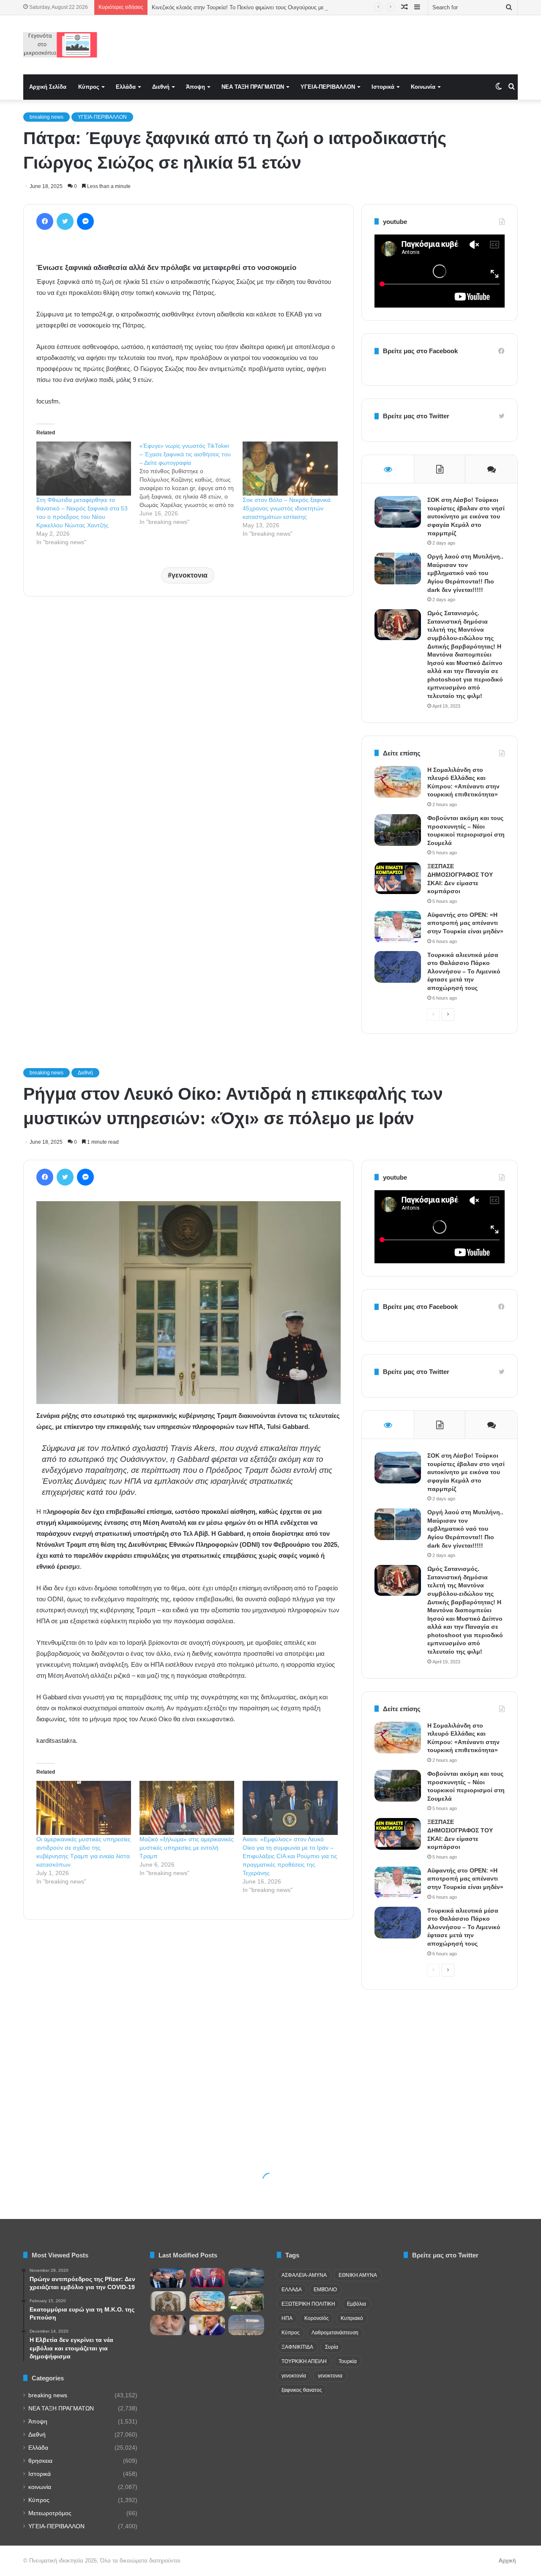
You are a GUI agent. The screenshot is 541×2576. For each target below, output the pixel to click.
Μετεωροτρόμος (50, 2513)
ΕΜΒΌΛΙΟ (325, 2290)
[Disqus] (189, 724)
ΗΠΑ (287, 2318)
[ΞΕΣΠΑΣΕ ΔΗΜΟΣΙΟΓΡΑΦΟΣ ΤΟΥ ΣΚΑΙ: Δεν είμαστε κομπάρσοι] (398, 878)
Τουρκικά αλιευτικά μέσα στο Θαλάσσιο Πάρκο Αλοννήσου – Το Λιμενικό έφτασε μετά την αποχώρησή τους (464, 971)
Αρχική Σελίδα (48, 87)
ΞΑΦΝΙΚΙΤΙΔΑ (297, 2347)
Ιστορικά (383, 87)
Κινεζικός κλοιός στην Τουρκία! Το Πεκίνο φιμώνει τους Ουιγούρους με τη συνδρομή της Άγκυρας (270, 7)
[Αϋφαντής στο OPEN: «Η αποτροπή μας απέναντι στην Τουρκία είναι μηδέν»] (398, 927)
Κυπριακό (352, 2318)
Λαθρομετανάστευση (335, 2333)
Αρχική (507, 2561)
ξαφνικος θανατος (302, 2390)
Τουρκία (348, 2361)
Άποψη (195, 87)
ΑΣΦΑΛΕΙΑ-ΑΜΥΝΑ (304, 2275)
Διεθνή (161, 87)
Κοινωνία (423, 87)
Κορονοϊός (317, 2318)
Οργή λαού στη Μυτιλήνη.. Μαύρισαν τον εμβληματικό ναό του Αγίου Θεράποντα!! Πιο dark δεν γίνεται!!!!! (465, 573)
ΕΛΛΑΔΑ (292, 2290)
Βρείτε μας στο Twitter (416, 416)
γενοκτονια (190, 575)
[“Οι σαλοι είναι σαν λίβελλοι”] (168, 2301)
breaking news (46, 117)
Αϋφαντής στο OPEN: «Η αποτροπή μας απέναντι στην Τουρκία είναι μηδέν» (465, 923)
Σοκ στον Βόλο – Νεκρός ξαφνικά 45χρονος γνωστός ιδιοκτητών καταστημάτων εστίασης (287, 508)
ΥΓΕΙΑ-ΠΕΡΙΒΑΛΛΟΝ (328, 87)
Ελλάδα (126, 87)
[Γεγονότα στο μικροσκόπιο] (60, 45)
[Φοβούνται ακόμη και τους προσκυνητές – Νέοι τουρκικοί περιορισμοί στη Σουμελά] (398, 830)
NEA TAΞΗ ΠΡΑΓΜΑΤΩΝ (253, 87)
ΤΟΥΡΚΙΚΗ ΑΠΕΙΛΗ (304, 2361)
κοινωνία (40, 2487)
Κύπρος (89, 87)
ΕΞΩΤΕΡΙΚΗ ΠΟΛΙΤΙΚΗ (308, 2304)
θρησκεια (40, 2461)
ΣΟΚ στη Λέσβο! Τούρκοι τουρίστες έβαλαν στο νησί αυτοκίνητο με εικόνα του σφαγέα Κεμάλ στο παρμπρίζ (466, 516)
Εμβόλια (357, 2304)
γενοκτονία (294, 2376)
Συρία (332, 2347)
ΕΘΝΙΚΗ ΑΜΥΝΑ (358, 2275)
